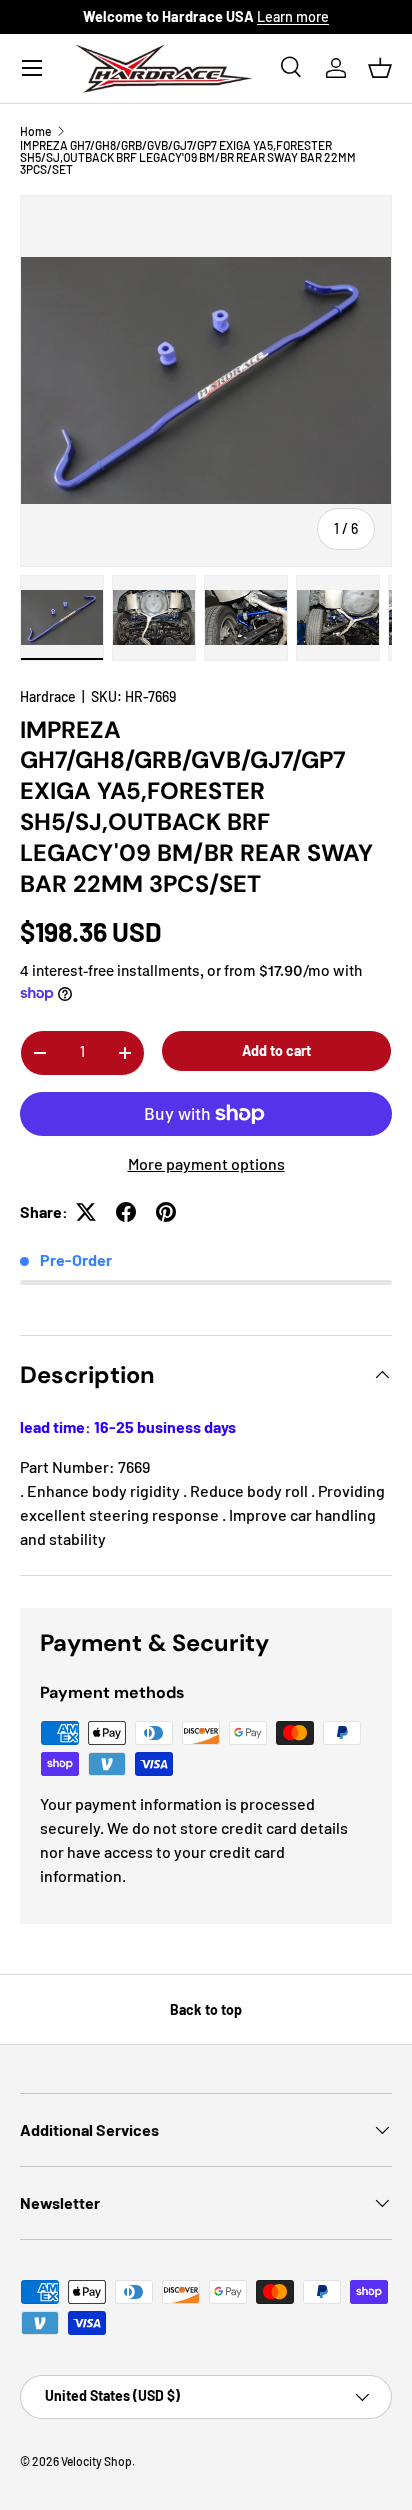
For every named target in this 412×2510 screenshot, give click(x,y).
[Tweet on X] (86, 1212)
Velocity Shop (96, 2461)
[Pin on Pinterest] (166, 1212)
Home (35, 131)
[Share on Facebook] (126, 1212)
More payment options (206, 1163)
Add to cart (276, 1050)
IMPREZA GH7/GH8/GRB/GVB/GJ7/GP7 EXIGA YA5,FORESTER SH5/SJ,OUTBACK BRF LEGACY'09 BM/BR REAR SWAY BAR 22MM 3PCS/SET (188, 157)
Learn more (293, 16)
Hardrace (48, 696)
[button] (380, 68)
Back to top (206, 2009)
